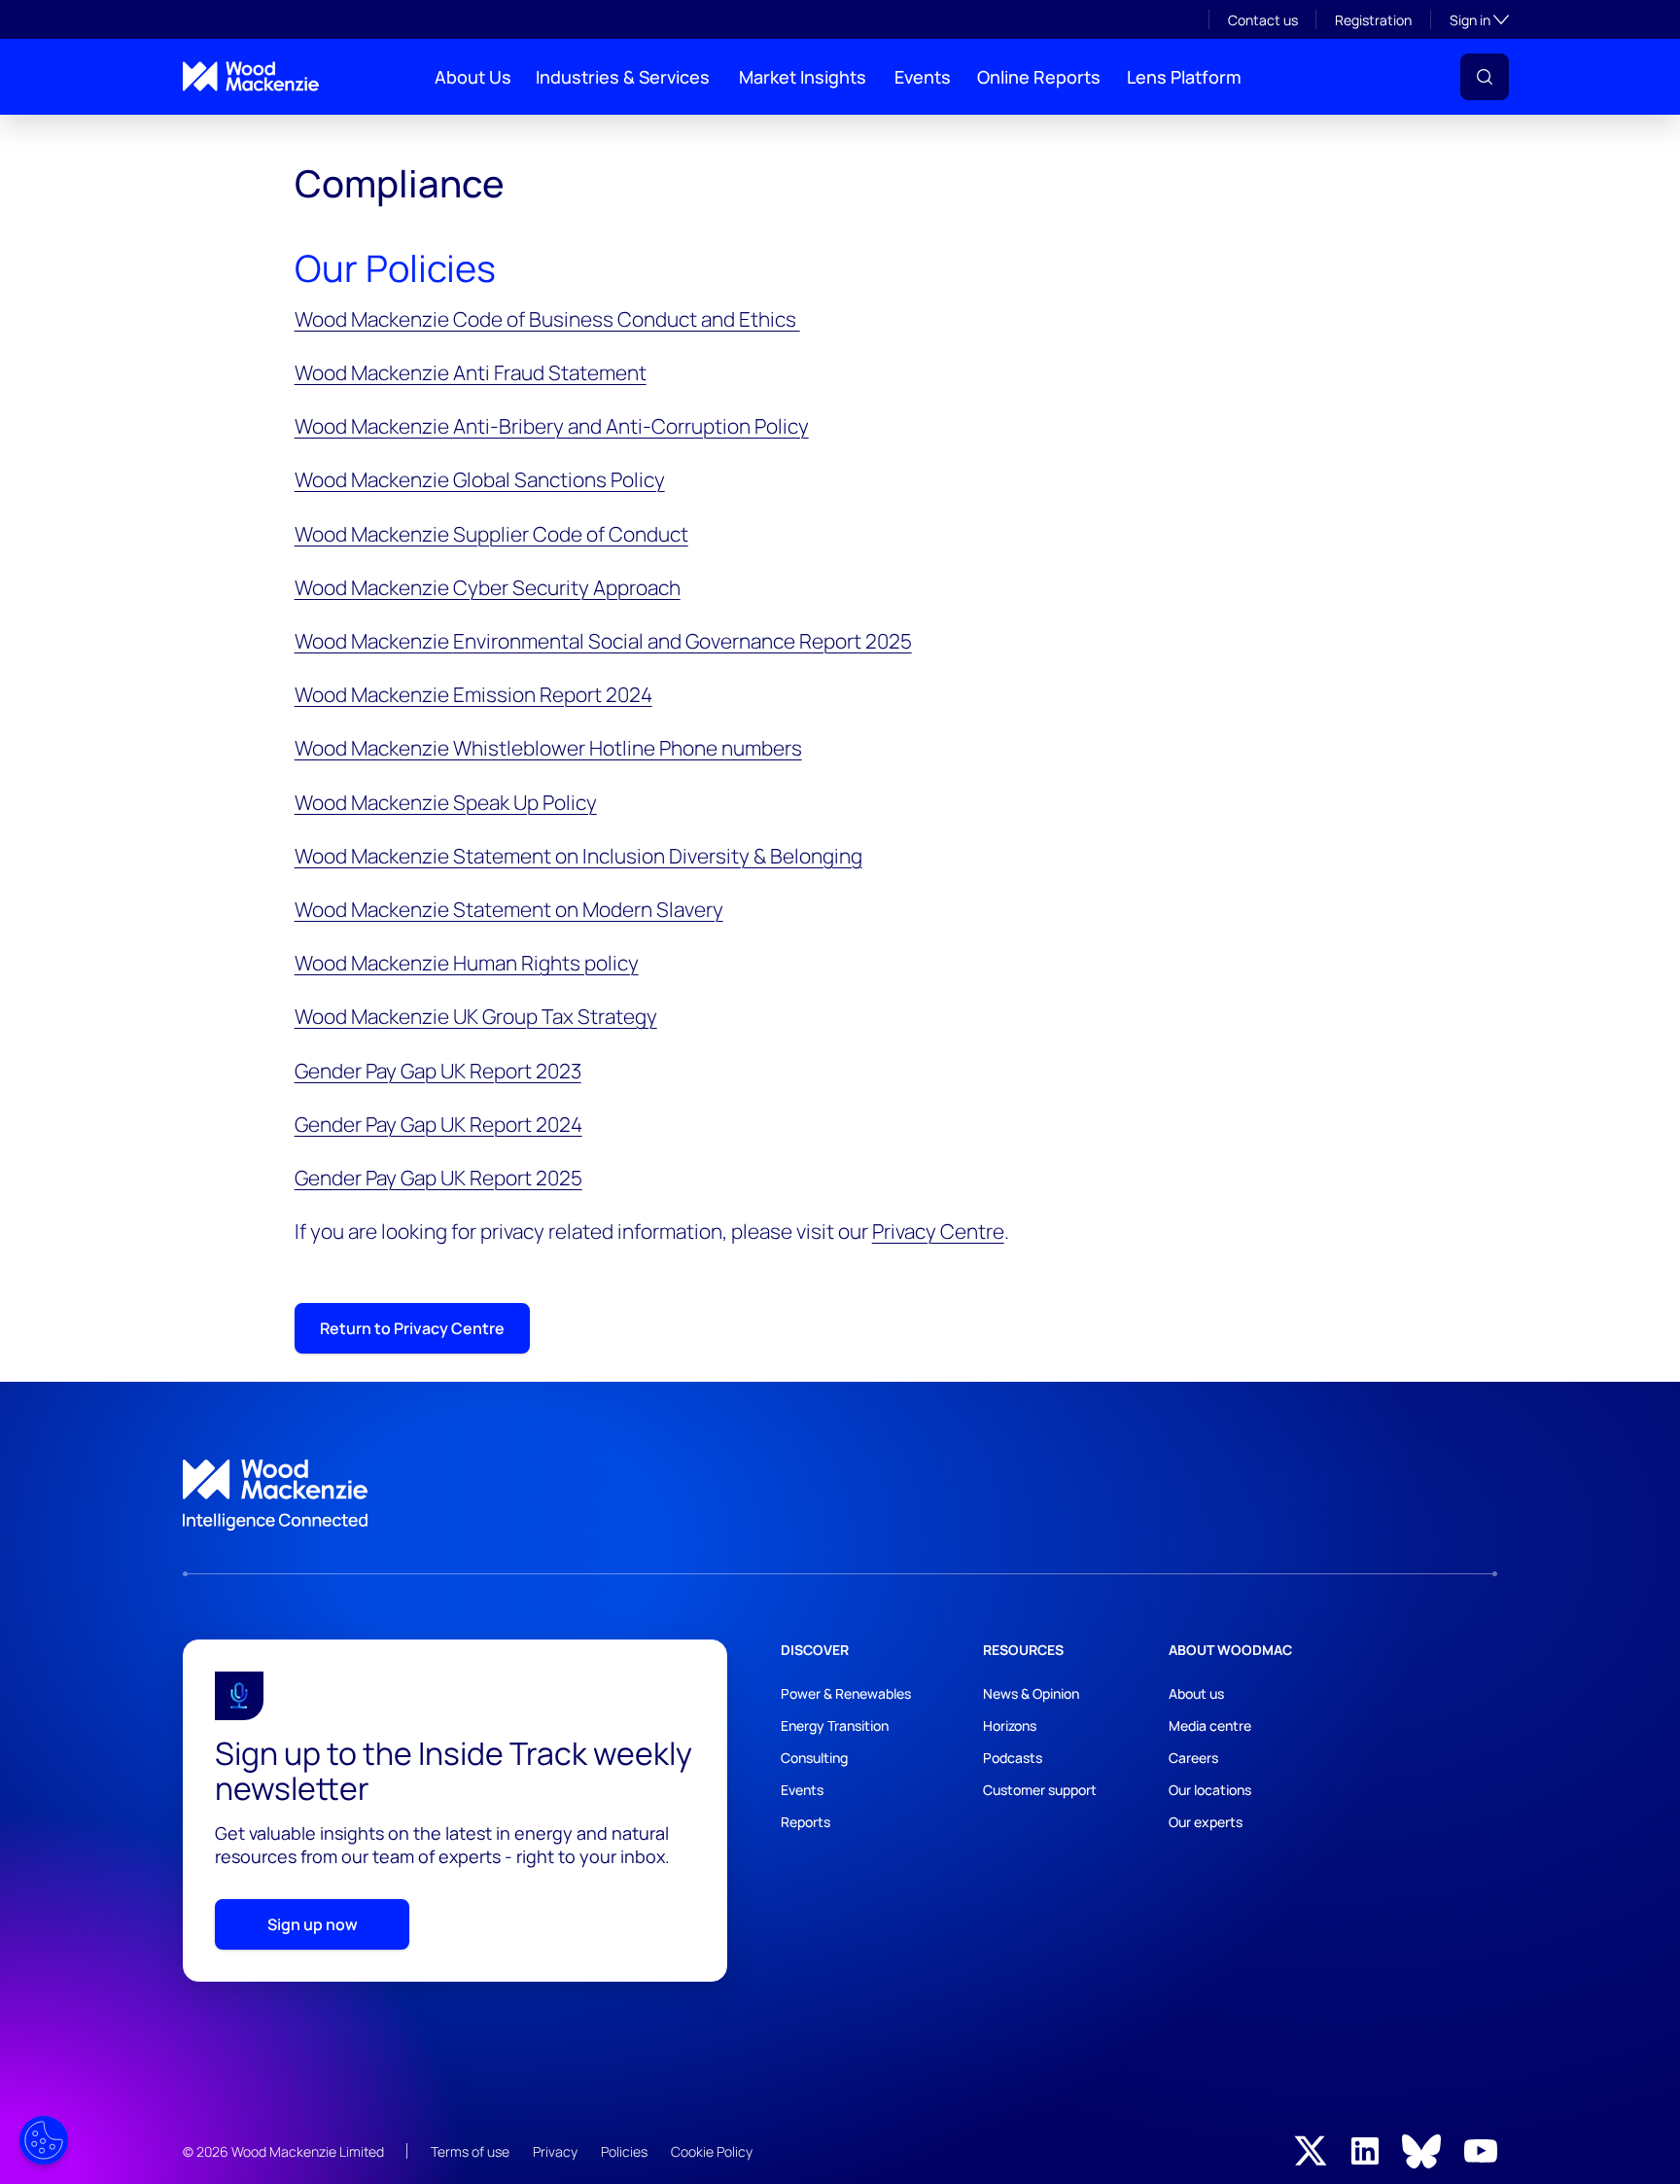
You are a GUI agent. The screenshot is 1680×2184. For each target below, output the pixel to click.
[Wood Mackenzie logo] (251, 76)
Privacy (555, 2151)
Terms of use (470, 2151)
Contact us (1263, 20)
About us (1196, 1693)
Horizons (1010, 1726)
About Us (473, 77)
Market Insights (803, 77)
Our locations (1210, 1790)
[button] (1485, 77)
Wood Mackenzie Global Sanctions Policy (480, 479)
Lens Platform (1184, 77)
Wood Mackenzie (603, 641)
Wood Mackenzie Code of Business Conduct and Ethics (547, 319)
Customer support (1040, 1790)
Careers (1193, 1758)
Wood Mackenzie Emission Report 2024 (473, 694)
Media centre (1210, 1726)
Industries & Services (623, 77)
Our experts (1206, 1822)
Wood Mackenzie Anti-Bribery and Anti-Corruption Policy (552, 426)
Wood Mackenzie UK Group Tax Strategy (476, 1016)
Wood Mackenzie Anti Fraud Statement (471, 372)
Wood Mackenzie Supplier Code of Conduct (491, 534)
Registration (1373, 20)
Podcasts (1013, 1758)
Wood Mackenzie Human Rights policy (467, 963)
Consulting (814, 1758)
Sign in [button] (1479, 19)
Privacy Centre (938, 1231)
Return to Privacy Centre (412, 1328)
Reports (805, 1822)
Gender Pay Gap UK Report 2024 (438, 1124)
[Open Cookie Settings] (44, 2140)
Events (923, 77)
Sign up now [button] (313, 1924)
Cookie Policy (712, 2151)
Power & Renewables (846, 1693)
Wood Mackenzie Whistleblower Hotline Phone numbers (548, 748)
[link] (840, 1496)
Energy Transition (835, 1726)
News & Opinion (1031, 1693)
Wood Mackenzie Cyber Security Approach (488, 587)
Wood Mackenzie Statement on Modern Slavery (509, 909)
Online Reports (1039, 77)
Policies (624, 2151)
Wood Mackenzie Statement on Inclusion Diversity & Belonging (578, 856)
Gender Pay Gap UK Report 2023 (438, 1071)
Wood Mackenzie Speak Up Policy (446, 802)
